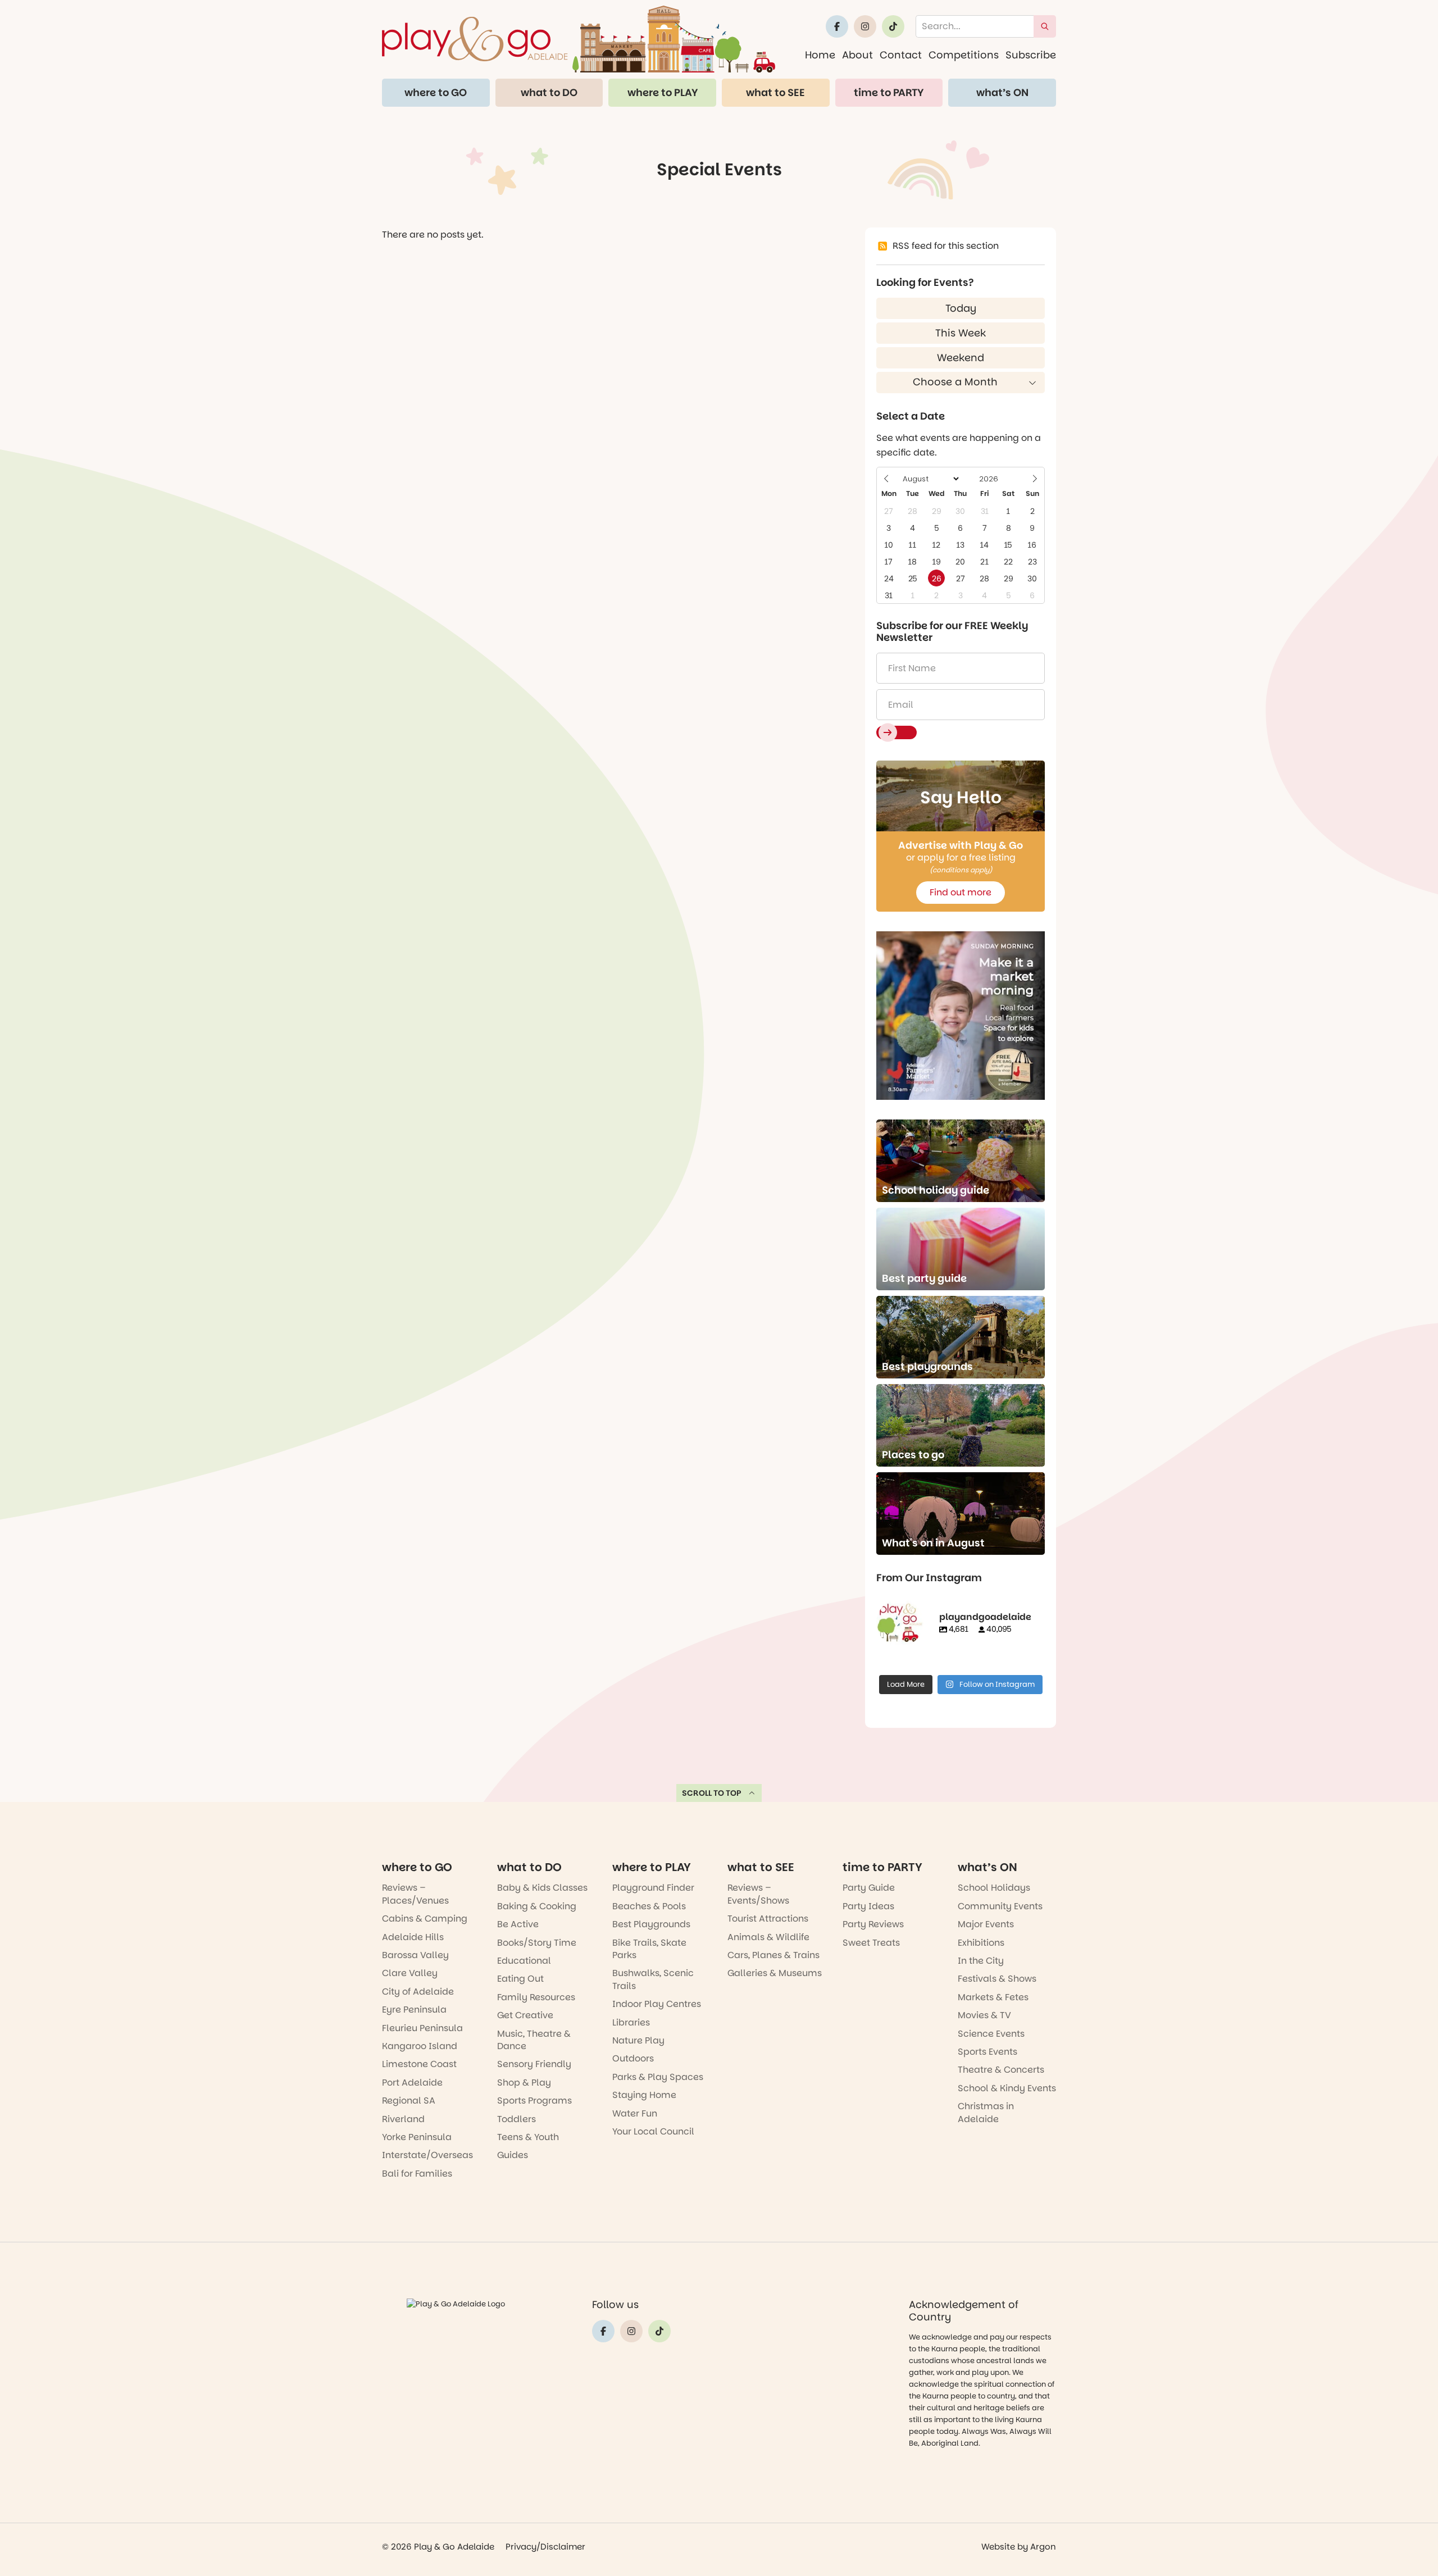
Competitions (964, 55)
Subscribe (1031, 55)
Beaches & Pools (649, 1906)
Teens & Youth (528, 2137)
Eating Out (520, 1979)
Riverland (403, 2119)
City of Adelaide (418, 1992)
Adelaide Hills (413, 1937)
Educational (524, 1961)
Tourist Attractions (768, 1919)
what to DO (549, 92)
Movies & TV (984, 2015)
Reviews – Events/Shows (758, 1894)
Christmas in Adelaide (986, 2112)
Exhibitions (981, 1943)
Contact (901, 55)
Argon (1043, 2547)
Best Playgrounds (651, 1924)
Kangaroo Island (420, 2046)
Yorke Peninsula (417, 2137)
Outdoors (633, 2058)
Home (820, 55)
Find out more (961, 892)
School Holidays (994, 1888)
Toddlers (517, 2119)
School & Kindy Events (1007, 2088)
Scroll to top (712, 1793)
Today (961, 308)
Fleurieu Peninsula (422, 2028)
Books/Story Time (537, 1943)
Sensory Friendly (534, 2064)
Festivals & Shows (997, 1979)
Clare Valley (410, 1973)
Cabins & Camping (425, 1919)
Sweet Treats (871, 1943)
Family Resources (536, 1997)
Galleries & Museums (775, 1973)
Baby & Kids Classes (542, 1888)
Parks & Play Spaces (658, 2077)
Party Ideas (868, 1906)
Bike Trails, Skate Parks (649, 1949)
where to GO (436, 92)
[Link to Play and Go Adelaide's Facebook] (837, 26)
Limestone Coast (419, 2064)
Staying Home (644, 2095)
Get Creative (525, 2015)
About (857, 55)
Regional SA (409, 2101)
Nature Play (638, 2040)
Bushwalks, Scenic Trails (653, 1979)
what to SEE (775, 92)
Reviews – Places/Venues (415, 1894)
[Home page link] (579, 39)
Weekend (961, 358)
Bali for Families (417, 2174)
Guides (513, 2155)
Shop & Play (524, 2083)
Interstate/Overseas (427, 2155)
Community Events (1000, 1906)
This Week (961, 333)
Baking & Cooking (537, 1906)
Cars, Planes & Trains (773, 1955)
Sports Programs (534, 2101)
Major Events (986, 1924)
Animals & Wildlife (768, 1937)
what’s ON (1002, 92)
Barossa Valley (415, 1955)
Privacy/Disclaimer (545, 2547)
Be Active (518, 1924)
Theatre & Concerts (1001, 2070)
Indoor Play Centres (657, 2004)
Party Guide (869, 1888)
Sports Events (988, 2052)
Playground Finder (653, 1888)
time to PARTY (889, 92)
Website (998, 2547)
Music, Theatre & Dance (534, 2040)
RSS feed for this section (946, 246)
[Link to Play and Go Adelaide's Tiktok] (893, 26)
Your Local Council (653, 2131)
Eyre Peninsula (414, 2010)
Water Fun (635, 2113)
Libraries (631, 2022)
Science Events (991, 2034)
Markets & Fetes (993, 1997)
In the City (981, 1961)
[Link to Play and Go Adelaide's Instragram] (865, 26)
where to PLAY (663, 92)
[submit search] (1045, 26)
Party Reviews (873, 1924)
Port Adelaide (412, 2083)
